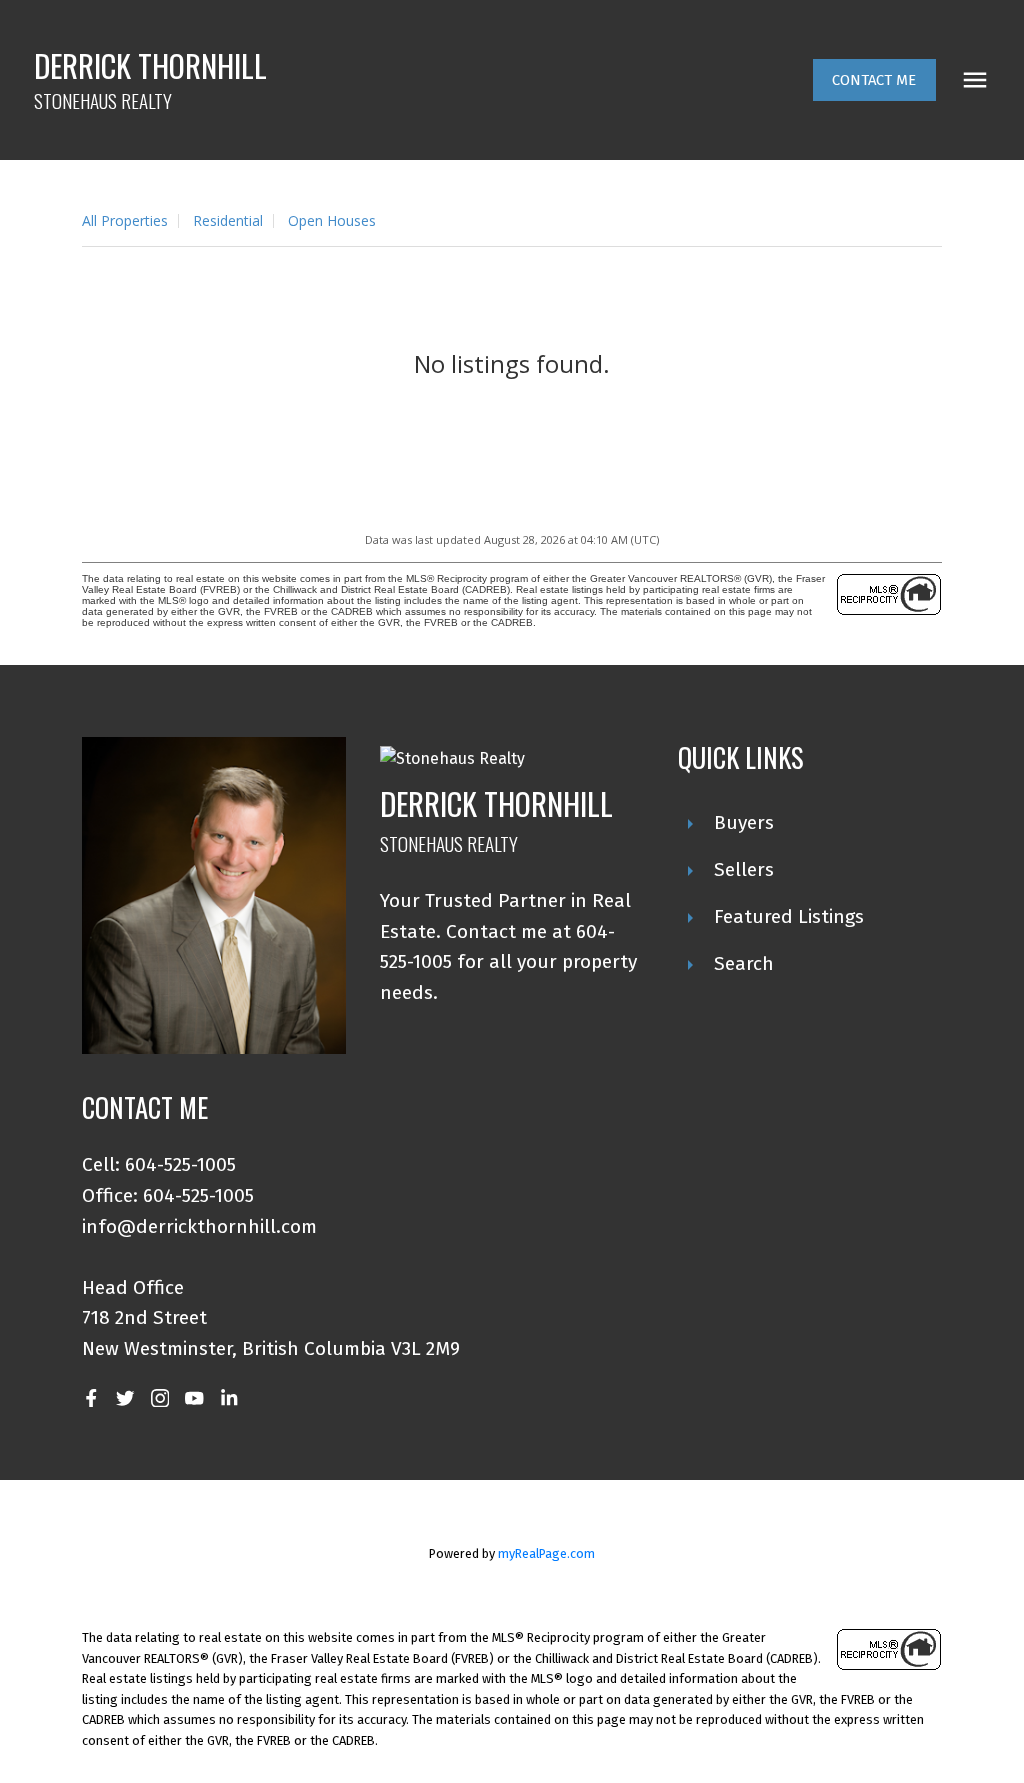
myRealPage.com (546, 1553)
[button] (874, 80)
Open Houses (332, 220)
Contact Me (874, 80)
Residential (228, 220)
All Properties (125, 220)
